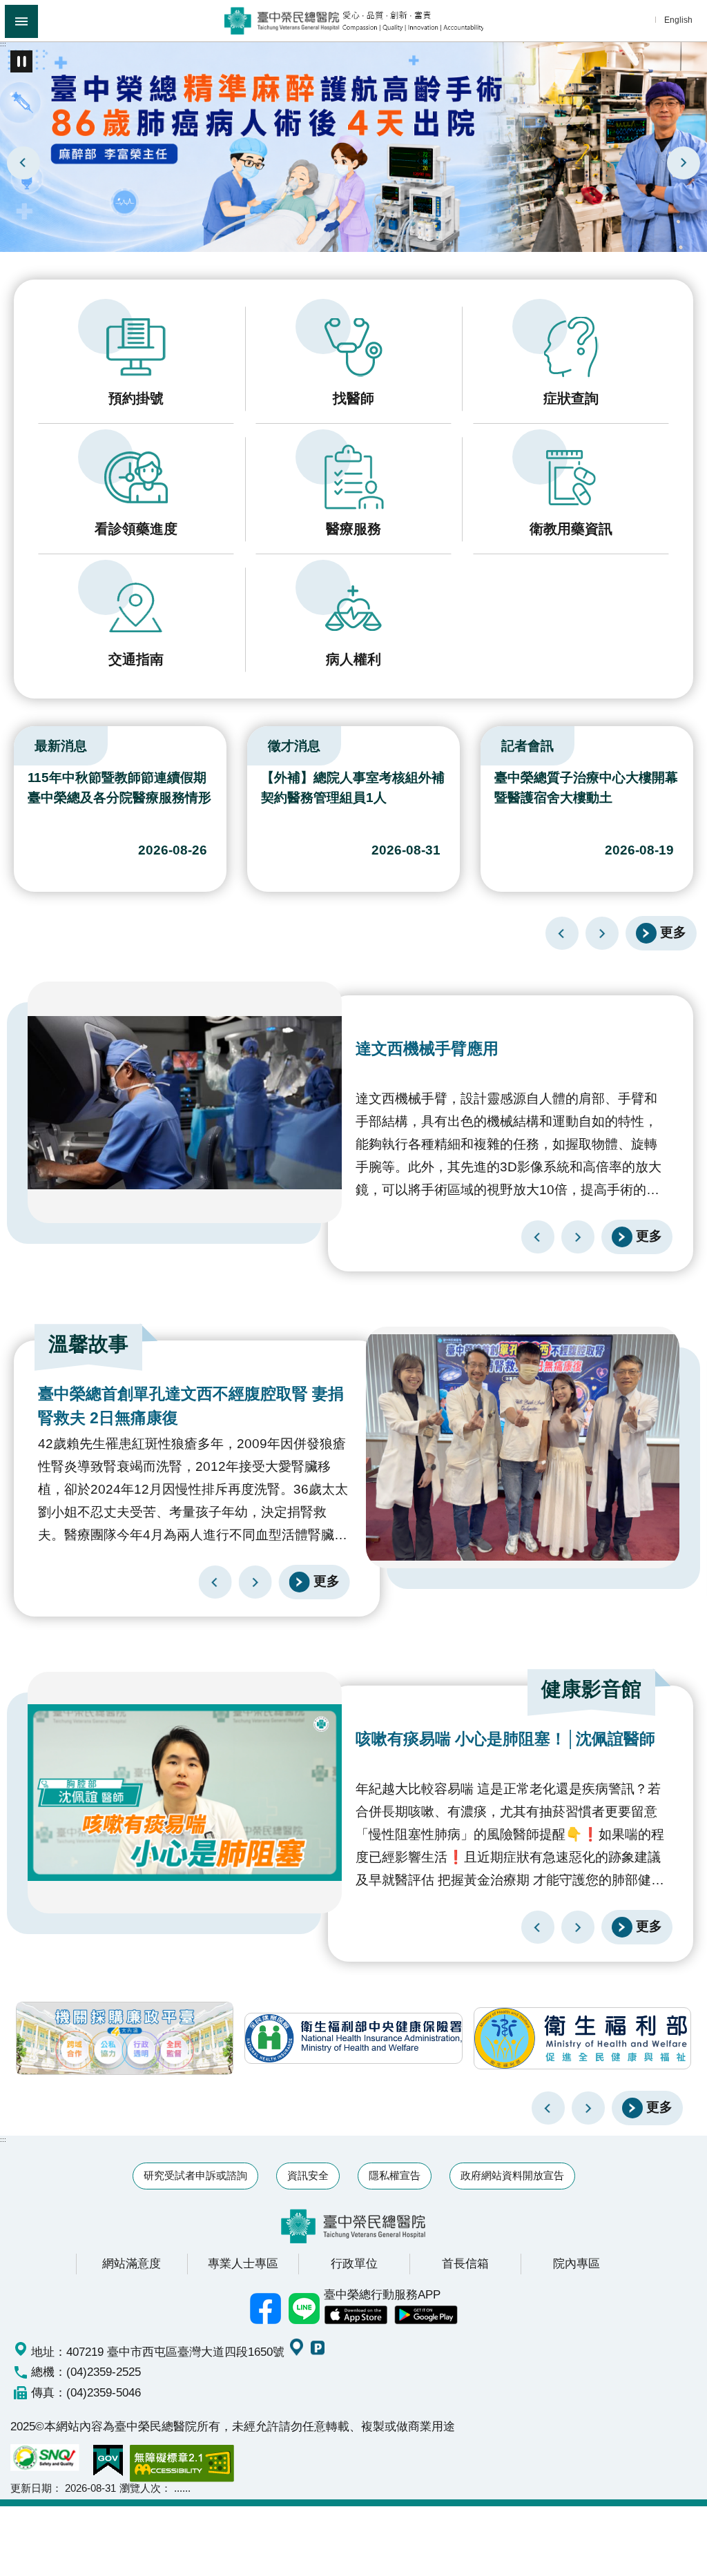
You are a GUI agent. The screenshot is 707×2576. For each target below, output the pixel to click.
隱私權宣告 (395, 2175)
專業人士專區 (243, 2263)
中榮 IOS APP (356, 2315)
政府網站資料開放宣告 (512, 2175)
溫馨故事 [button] (88, 1344)
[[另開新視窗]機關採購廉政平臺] (125, 2038)
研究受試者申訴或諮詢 (195, 2175)
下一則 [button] (588, 2108)
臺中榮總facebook (266, 2309)
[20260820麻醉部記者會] (353, 146)
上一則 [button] (548, 2108)
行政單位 (354, 2263)
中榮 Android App (426, 2315)
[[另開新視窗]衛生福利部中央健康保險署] (353, 2038)
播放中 (17, 743)
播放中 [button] (21, 61)
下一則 (684, 163)
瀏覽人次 (140, 2488)
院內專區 (577, 2263)
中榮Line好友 (304, 2309)
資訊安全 (308, 2175)
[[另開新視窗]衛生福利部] (582, 2038)
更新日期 (31, 2488)
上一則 (23, 163)
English (678, 20)
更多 (673, 932)
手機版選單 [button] (21, 21)
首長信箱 (465, 2263)
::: (3, 44)
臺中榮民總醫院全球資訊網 (354, 21)
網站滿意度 (132, 2263)
